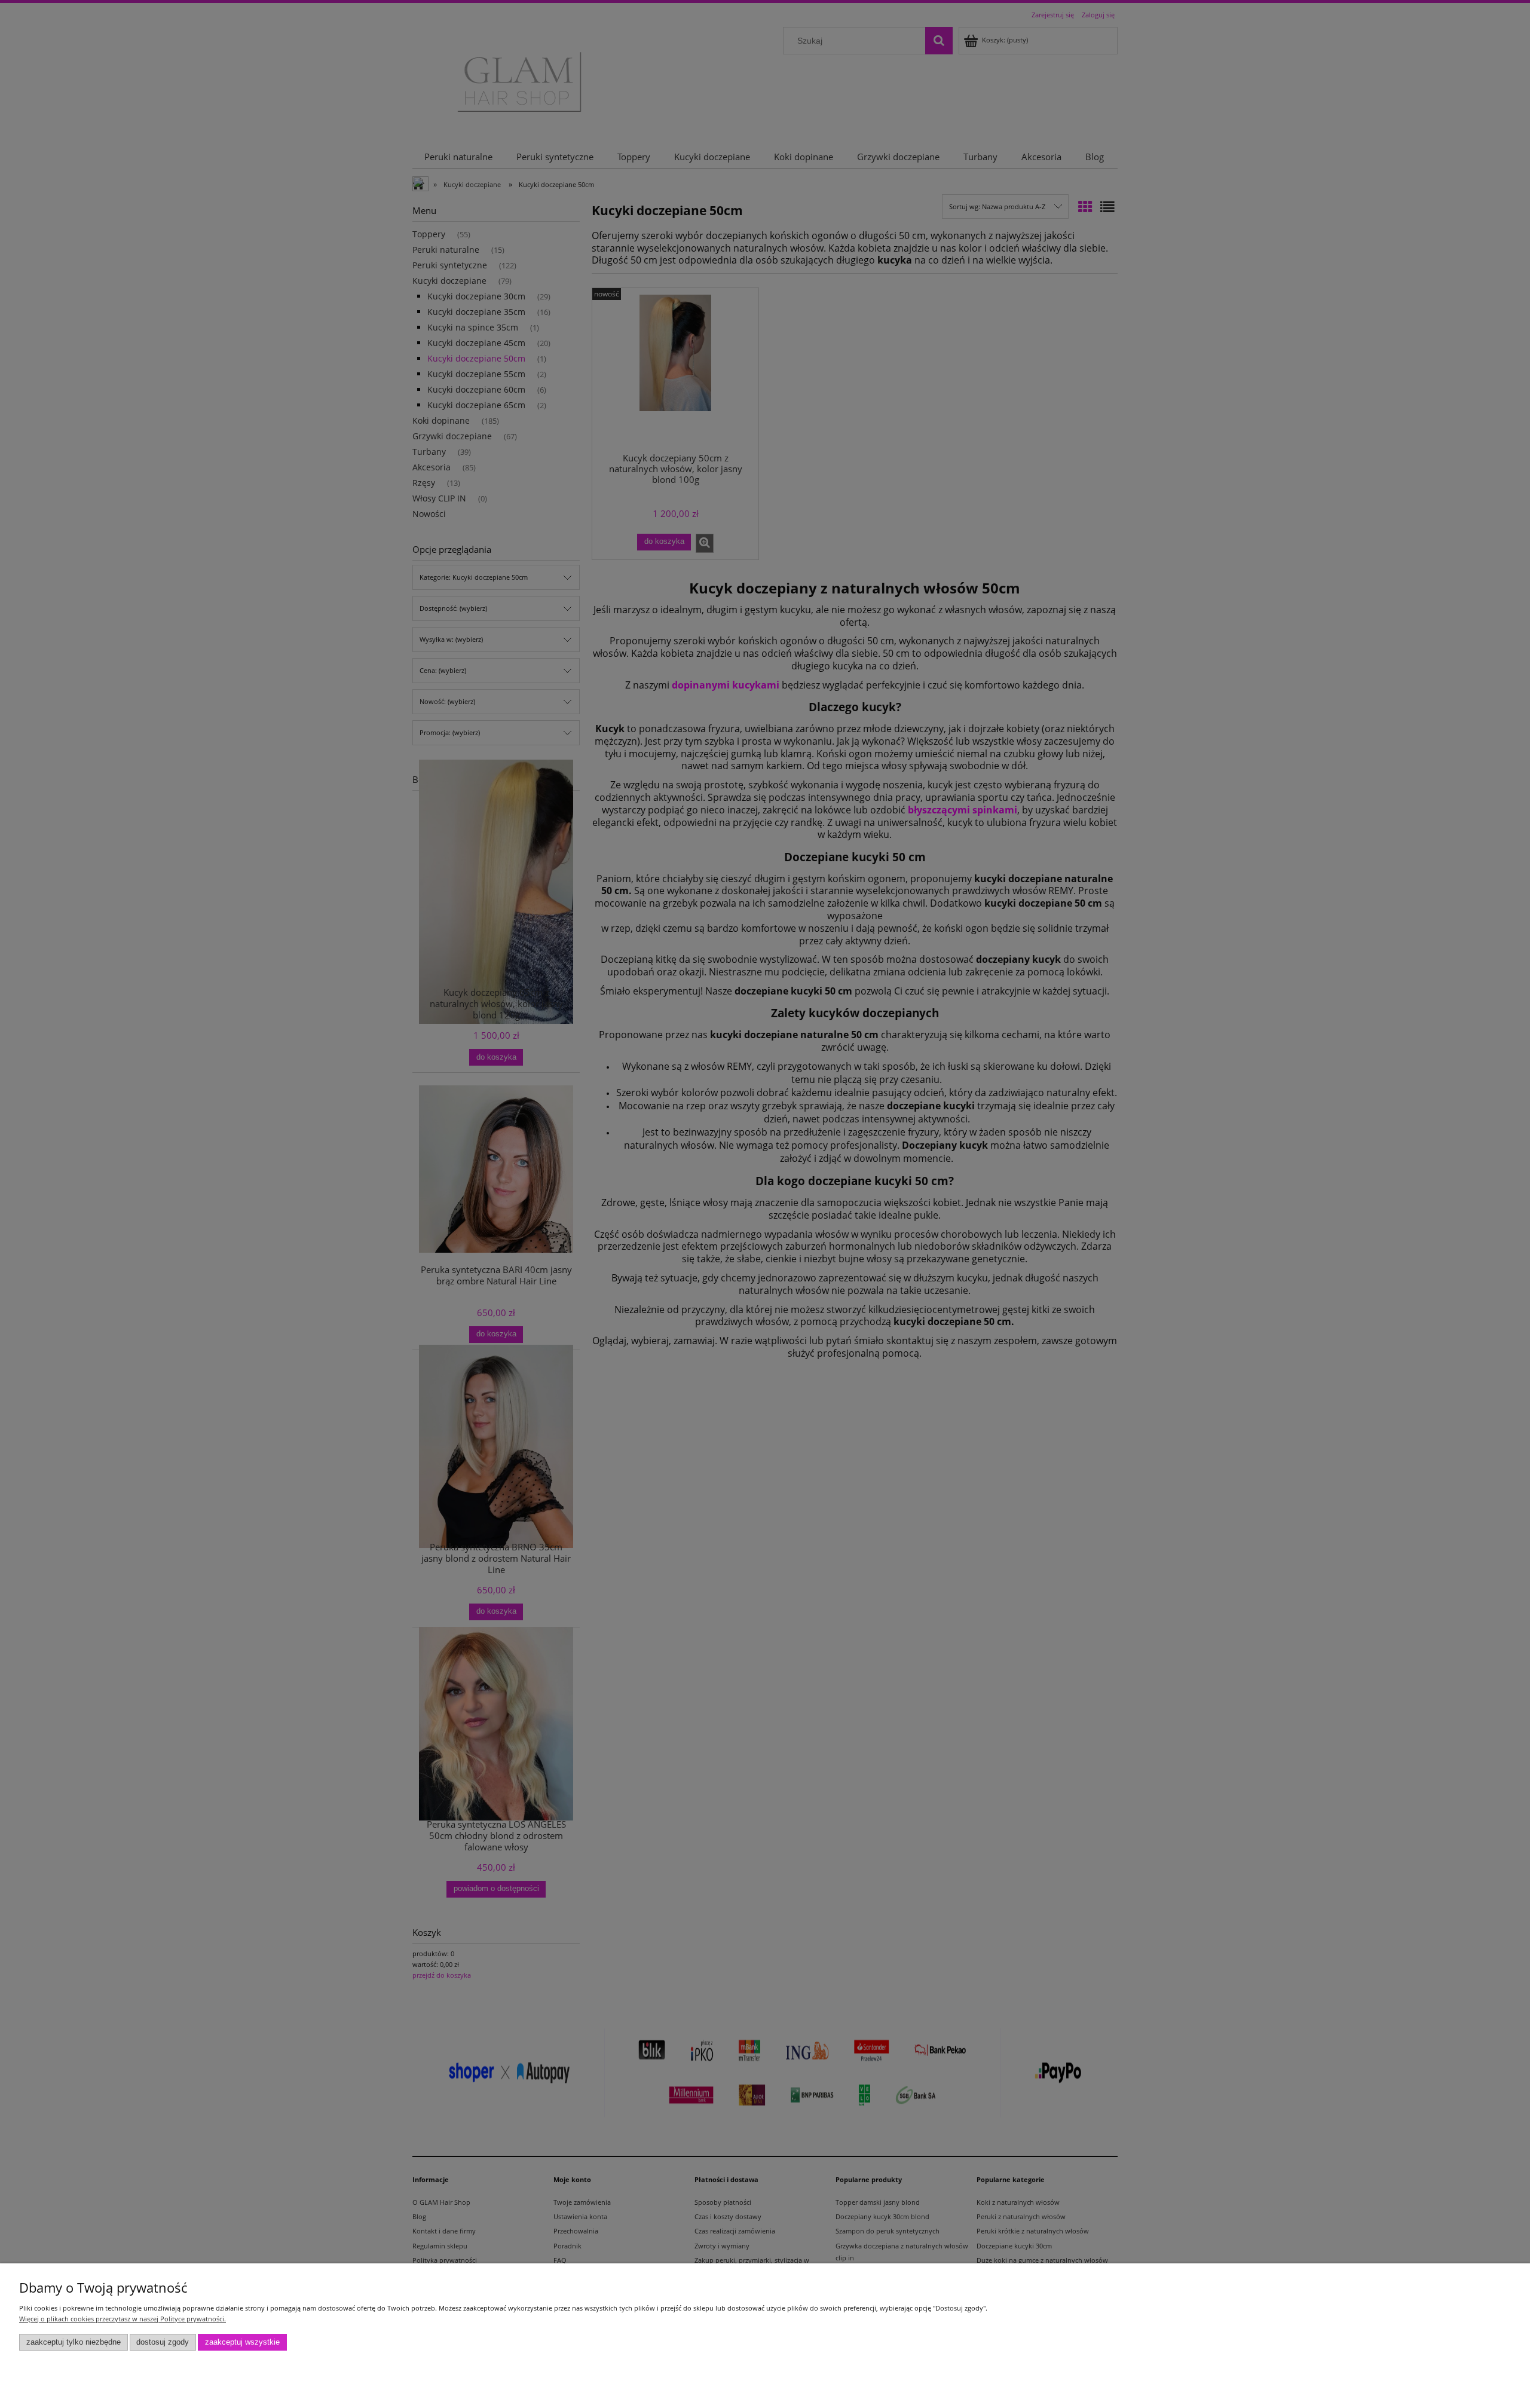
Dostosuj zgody (163, 2342)
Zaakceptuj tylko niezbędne (74, 2342)
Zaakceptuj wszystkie (242, 2342)
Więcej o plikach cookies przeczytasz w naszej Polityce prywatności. (123, 2319)
